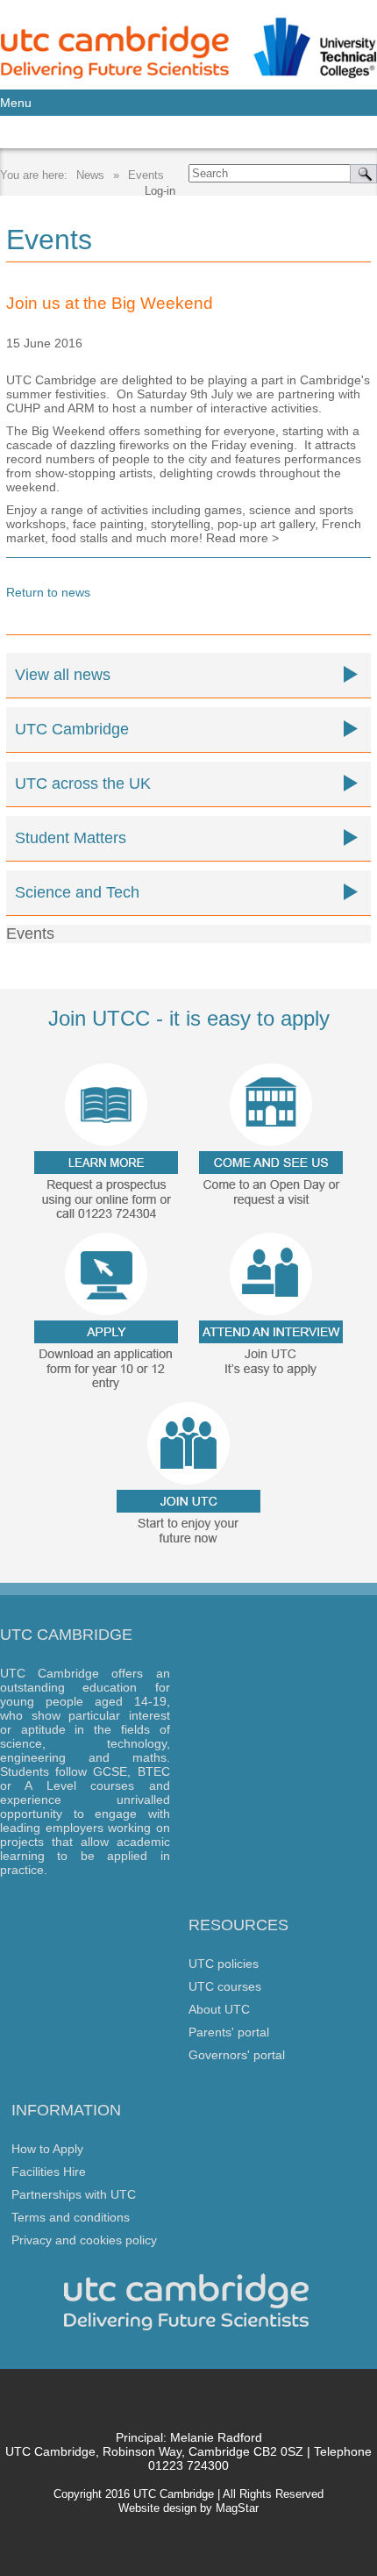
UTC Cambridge (72, 729)
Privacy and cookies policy (84, 2240)
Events (146, 175)
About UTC (219, 2009)
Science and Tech (77, 892)
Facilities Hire (49, 2172)
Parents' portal (229, 2032)
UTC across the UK (83, 784)
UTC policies (224, 1964)
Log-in (160, 191)
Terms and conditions (71, 2217)
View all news (63, 675)
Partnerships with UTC (74, 2194)
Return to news (48, 592)
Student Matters (71, 838)
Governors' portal (237, 2055)
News (90, 175)
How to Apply (47, 2149)
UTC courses (225, 1986)
